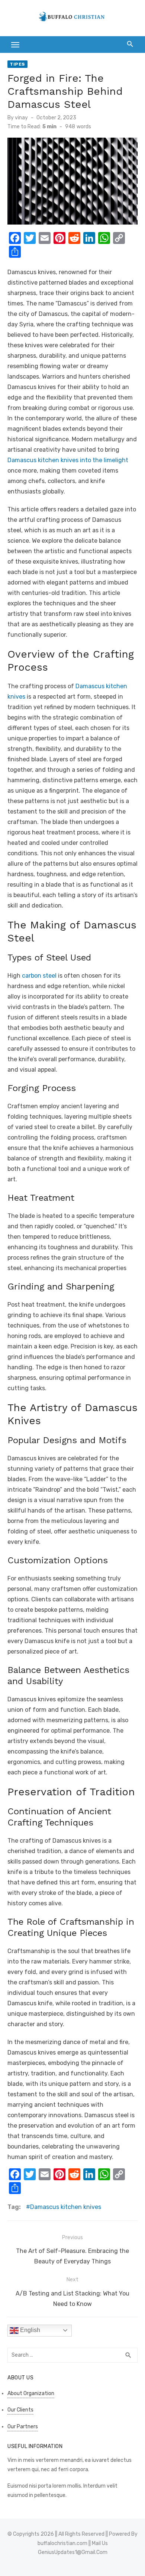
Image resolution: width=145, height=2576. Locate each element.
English (29, 2330)
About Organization (31, 2393)
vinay (21, 118)
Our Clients (20, 2410)
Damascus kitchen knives (66, 2207)
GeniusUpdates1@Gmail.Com (73, 2552)
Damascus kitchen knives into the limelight (68, 460)
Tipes (17, 64)
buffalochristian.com (62, 2543)
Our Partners (23, 2427)
